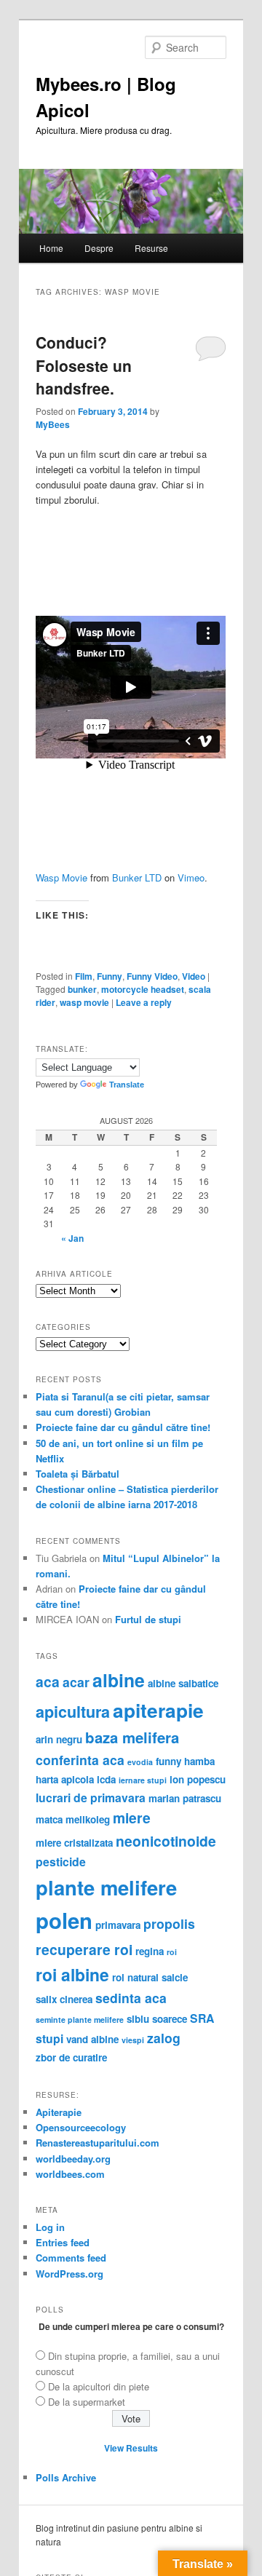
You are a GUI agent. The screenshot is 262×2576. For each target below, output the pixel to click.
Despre (99, 248)
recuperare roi (84, 1949)
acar (76, 1682)
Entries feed (63, 2242)
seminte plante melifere (80, 2020)
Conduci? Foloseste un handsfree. (84, 365)
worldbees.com (70, 2174)
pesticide (61, 1862)
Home (51, 248)
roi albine (72, 1974)
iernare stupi (143, 1780)
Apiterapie (59, 2112)
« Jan (72, 1238)
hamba (199, 1761)
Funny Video (152, 976)
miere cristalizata (74, 1843)
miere (132, 1818)
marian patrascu (185, 1798)
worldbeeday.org (73, 2159)
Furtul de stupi (148, 1619)
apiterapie (158, 1710)
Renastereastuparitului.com (98, 2143)
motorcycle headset (143, 989)
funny (168, 1761)
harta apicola (65, 1779)
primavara (118, 1925)
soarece (170, 2019)
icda (106, 1779)
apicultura (73, 1712)
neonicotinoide (166, 1841)
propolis (169, 1923)
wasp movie (84, 1002)
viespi (133, 2040)
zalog (164, 2038)
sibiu (138, 2019)
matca (49, 1819)
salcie (175, 1977)
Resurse (151, 248)
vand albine (92, 2039)
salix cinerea (64, 1999)
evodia (140, 1762)
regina (150, 1951)
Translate (127, 1085)
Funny (110, 976)
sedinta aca (131, 1998)
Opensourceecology (81, 2127)
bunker (82, 989)
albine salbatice (183, 1683)
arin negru (59, 1739)
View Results (131, 2448)
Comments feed (71, 2258)
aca (48, 1681)
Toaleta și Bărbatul (78, 1474)
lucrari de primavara (91, 1798)
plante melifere (106, 1887)
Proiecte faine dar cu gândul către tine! (123, 1427)
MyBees (53, 424)
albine (119, 1680)
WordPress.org (70, 2274)
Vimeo (191, 877)
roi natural (135, 1977)
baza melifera (132, 1737)
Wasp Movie (61, 877)
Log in (50, 2227)
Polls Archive (66, 2477)
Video (194, 976)
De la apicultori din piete (99, 2386)
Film (84, 976)
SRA (202, 2018)
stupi (49, 2038)
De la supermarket (87, 2402)
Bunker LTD (137, 877)
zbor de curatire (71, 2057)
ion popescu (198, 1779)
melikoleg (88, 1819)
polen (64, 1920)
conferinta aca (80, 1760)
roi (172, 1952)
